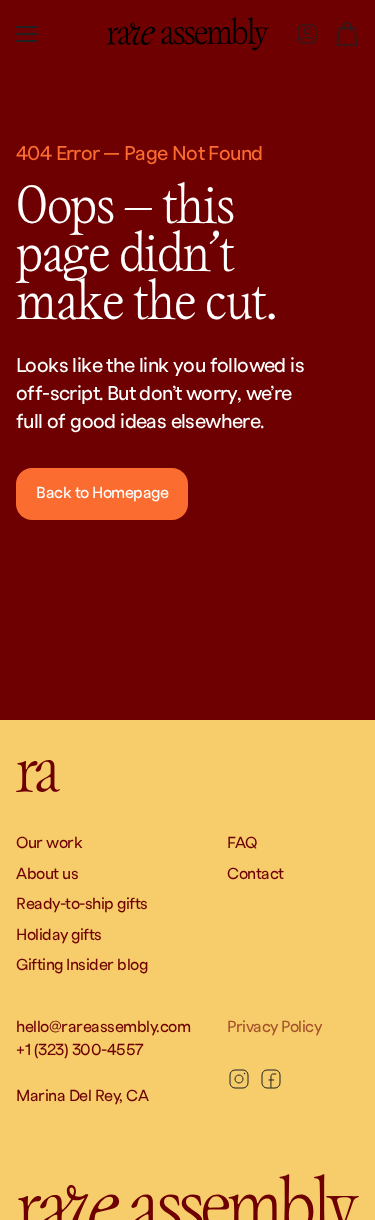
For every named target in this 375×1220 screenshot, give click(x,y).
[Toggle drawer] (27, 34)
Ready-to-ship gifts (82, 904)
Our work (49, 843)
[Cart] (347, 34)
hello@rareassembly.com (103, 1027)
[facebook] (271, 1079)
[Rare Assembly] (187, 33)
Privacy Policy (274, 1027)
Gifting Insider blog (81, 965)
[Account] (307, 34)
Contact (255, 874)
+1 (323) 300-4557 (79, 1050)
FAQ (242, 843)
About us (47, 874)
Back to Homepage (102, 493)
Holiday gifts (59, 935)
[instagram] (239, 1079)
